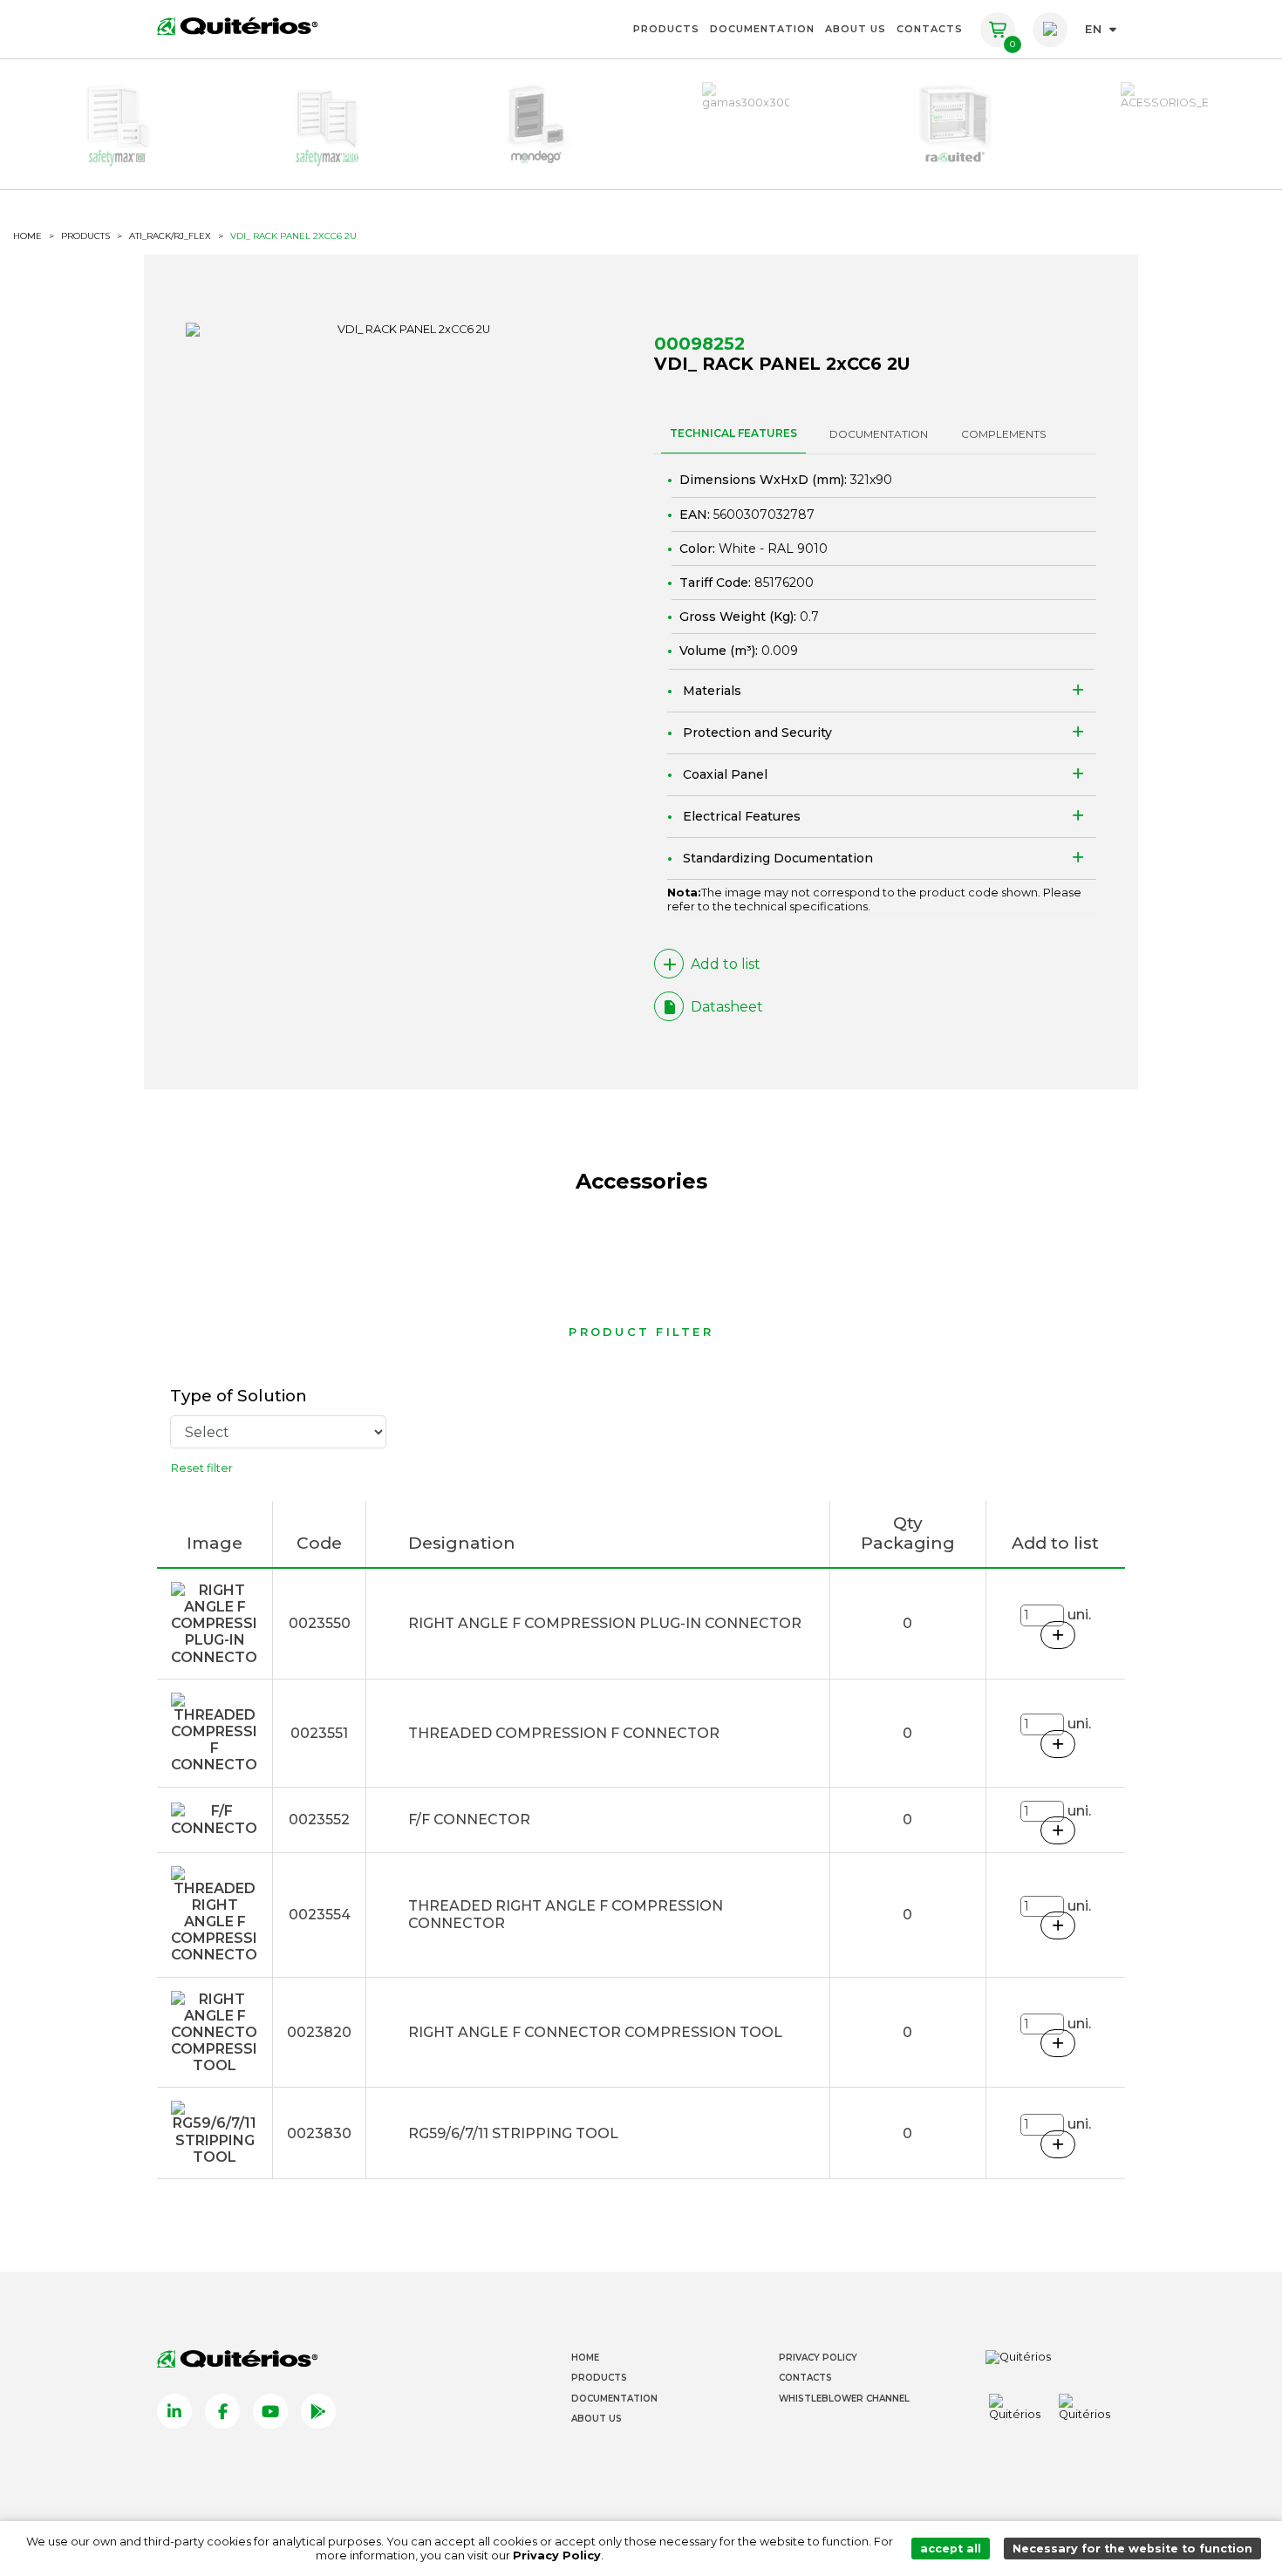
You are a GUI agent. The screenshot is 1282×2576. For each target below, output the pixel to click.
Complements (1003, 434)
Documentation (762, 29)
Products (666, 29)
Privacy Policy (818, 2358)
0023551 (319, 1733)
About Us (856, 29)
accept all (951, 2549)
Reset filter (202, 1468)
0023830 (319, 2133)
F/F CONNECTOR (469, 1820)
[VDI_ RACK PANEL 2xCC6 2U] (407, 330)
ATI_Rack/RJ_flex (170, 236)
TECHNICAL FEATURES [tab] (733, 433)
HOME (27, 236)
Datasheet (727, 1007)
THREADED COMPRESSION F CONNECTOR (564, 1733)
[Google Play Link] (318, 2411)
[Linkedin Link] (174, 2411)
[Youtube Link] (270, 2411)
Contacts (930, 29)
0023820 (319, 2032)
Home (585, 2358)
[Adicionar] (1058, 1635)
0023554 (320, 1915)
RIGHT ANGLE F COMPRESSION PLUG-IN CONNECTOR (605, 1623)
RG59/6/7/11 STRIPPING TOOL (513, 2133)
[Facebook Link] (222, 2411)
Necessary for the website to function (1132, 2549)
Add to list (726, 964)
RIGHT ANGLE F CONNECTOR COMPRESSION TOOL (595, 2032)
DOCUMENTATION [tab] (879, 434)
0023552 (319, 1820)
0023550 (320, 1623)
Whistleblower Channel (844, 2399)
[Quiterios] (237, 25)
